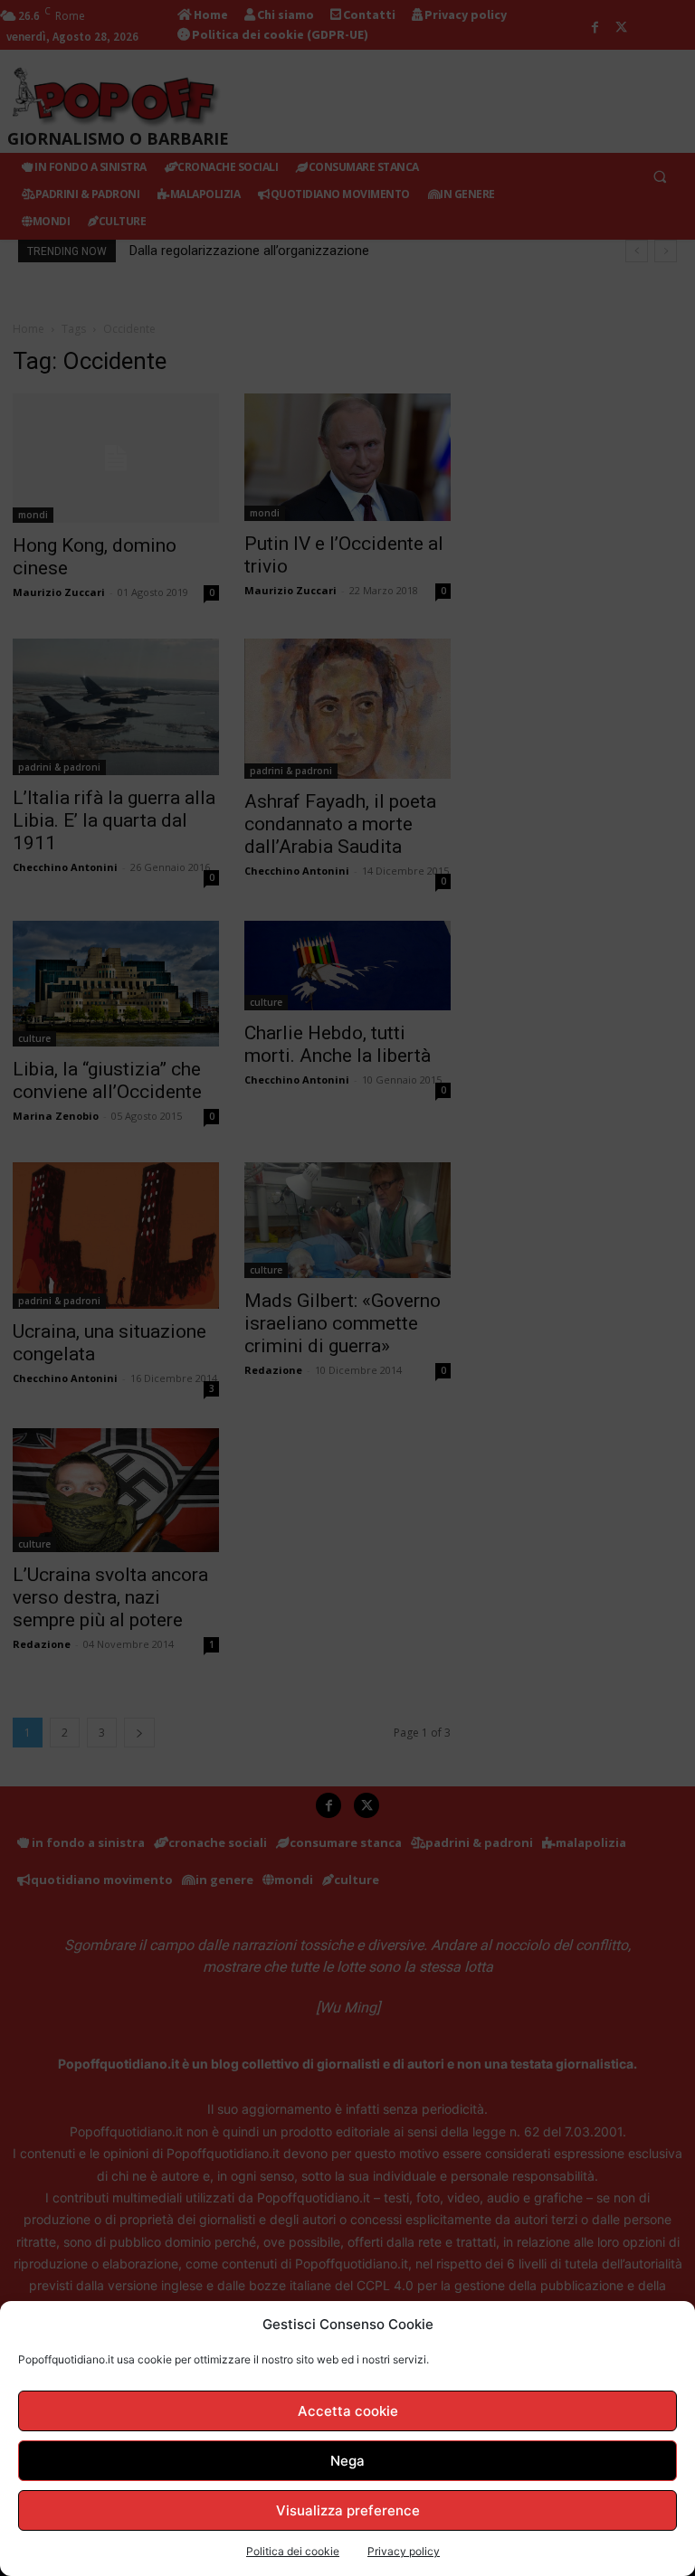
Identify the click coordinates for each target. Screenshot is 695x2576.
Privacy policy (404, 2551)
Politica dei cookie (293, 2551)
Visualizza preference (348, 2510)
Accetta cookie (348, 2411)
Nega (347, 2461)
